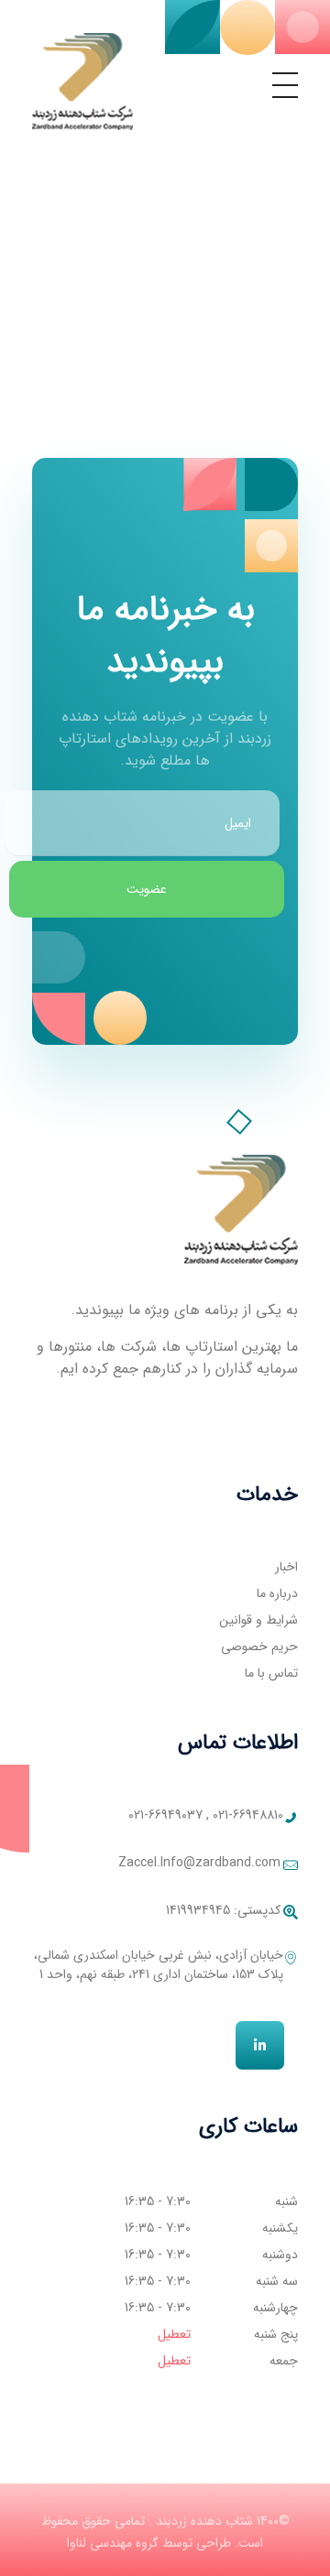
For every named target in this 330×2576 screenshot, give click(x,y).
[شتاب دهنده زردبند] (82, 82)
